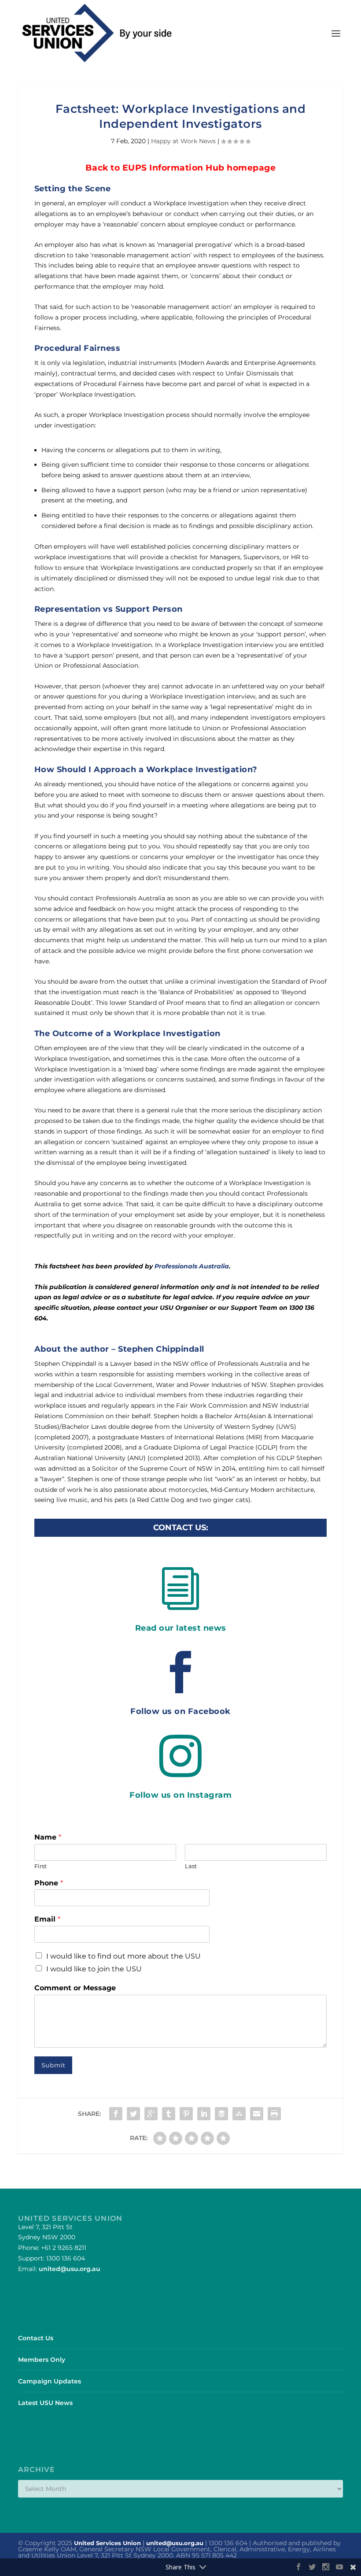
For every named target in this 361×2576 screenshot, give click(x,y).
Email (47, 1919)
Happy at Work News (183, 141)
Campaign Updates (50, 2381)
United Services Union (107, 2543)
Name (48, 1837)
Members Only (42, 2360)
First (41, 1866)
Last (191, 1866)
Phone (49, 1883)
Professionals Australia (192, 1266)
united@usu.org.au (70, 2269)
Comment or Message (75, 1988)
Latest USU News (45, 2403)
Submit (53, 2065)
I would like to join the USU (94, 1969)
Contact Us (36, 2338)
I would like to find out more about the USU (123, 1956)
